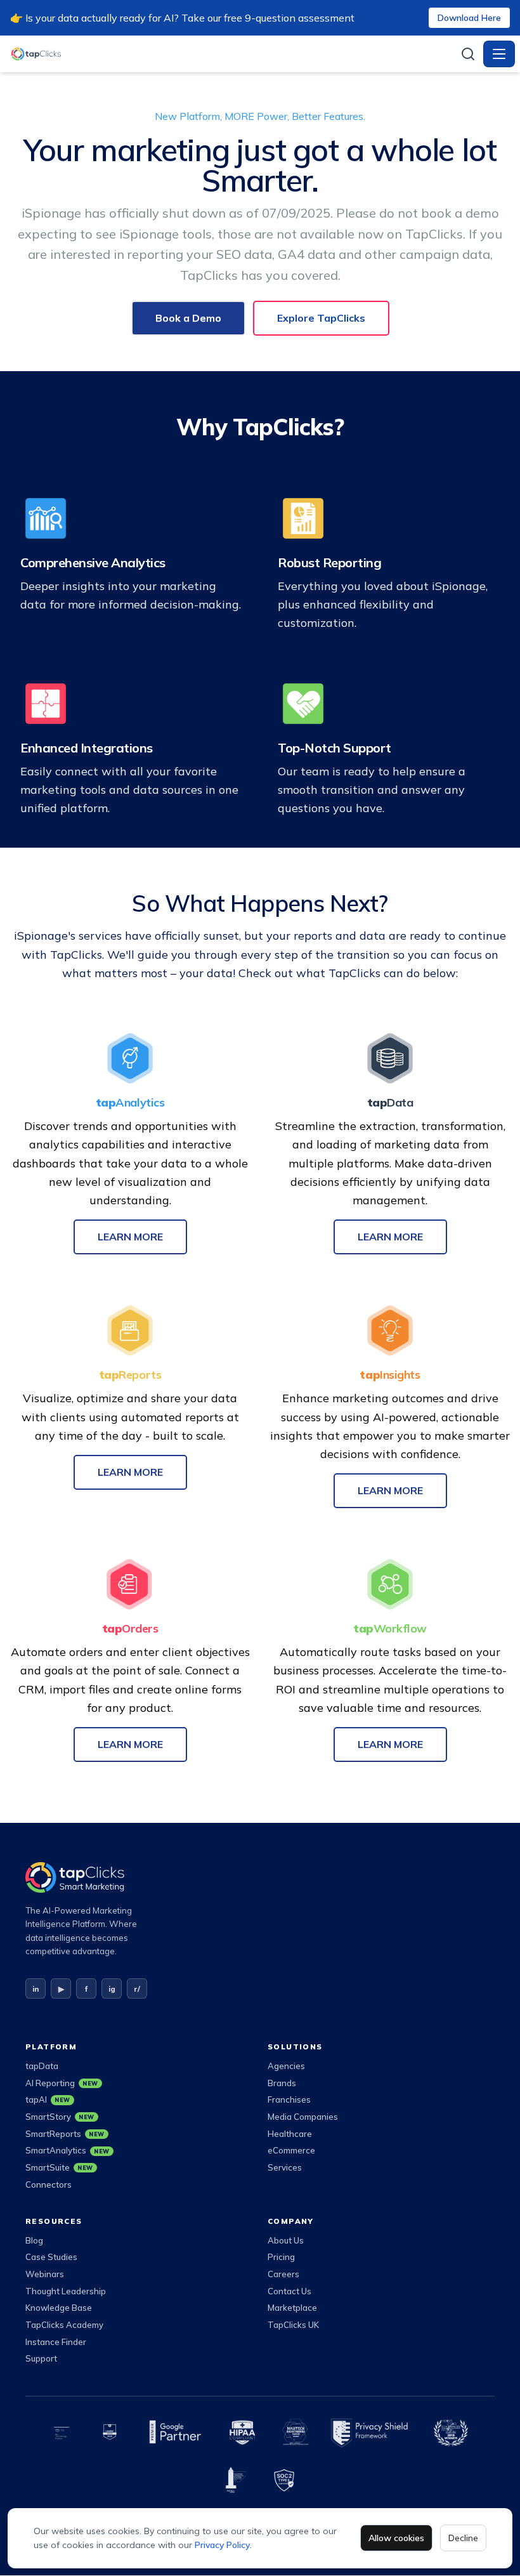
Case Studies (51, 2257)
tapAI (48, 2100)
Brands (282, 2083)
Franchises (289, 2100)
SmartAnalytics (68, 2150)
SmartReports (65, 2134)
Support (41, 2358)
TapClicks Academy (64, 2325)
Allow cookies (396, 2538)
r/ (137, 1989)
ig (112, 1989)
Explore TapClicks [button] (321, 318)
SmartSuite (59, 2167)
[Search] (468, 54)
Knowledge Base (59, 2308)
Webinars (45, 2274)
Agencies (286, 2066)
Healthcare (290, 2134)
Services (285, 2167)
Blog (34, 2240)
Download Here (469, 18)
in (36, 1989)
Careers (283, 2274)
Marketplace (292, 2308)
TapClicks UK (293, 2325)
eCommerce (291, 2150)
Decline (463, 2538)
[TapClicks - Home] (231, 54)
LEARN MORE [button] (130, 1237)
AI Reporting (62, 2083)
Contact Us (289, 2291)
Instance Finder (56, 2342)
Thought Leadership (66, 2291)
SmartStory (60, 2117)
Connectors (49, 2185)
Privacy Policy (222, 2545)
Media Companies (303, 2117)
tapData (42, 2066)
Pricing (281, 2257)
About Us (286, 2240)
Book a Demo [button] (188, 318)
